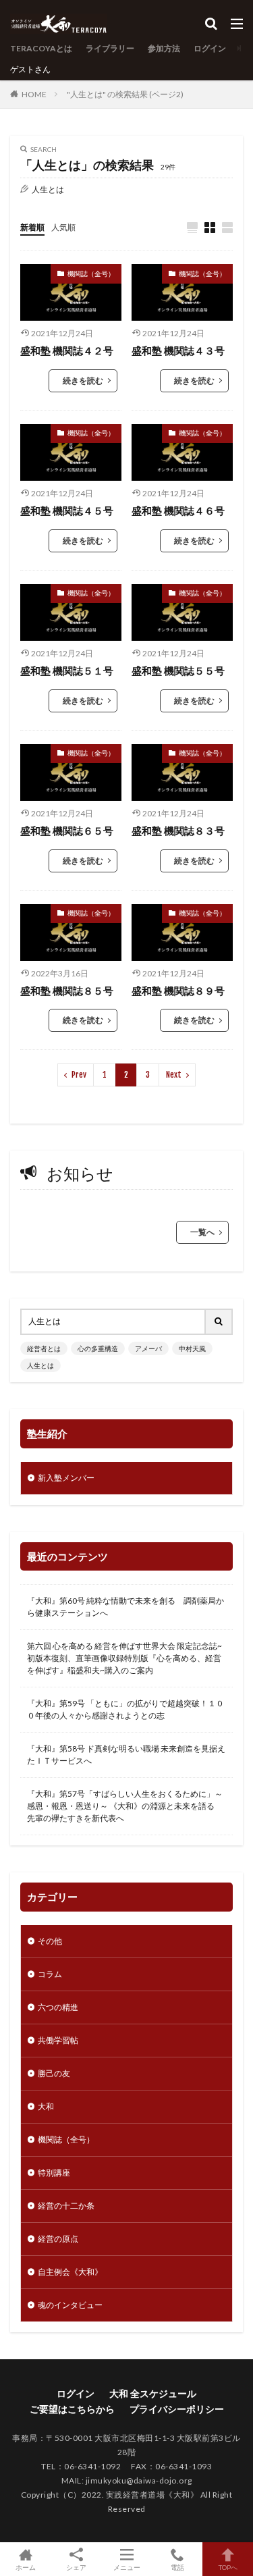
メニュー (127, 2567)
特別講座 (54, 2173)
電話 (177, 2567)
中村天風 (192, 1348)
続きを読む (83, 380)
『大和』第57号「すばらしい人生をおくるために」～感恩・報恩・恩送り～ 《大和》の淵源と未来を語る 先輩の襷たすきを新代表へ (125, 1806)
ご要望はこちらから (72, 2409)
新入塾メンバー (66, 1478)
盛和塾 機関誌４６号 (178, 510)
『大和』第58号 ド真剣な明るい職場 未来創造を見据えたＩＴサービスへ (126, 1755)
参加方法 (164, 48)
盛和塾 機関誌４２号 (67, 350)
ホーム (26, 2567)
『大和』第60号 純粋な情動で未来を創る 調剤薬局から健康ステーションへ (125, 1607)
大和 (46, 2106)
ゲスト (22, 69)
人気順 (63, 227)
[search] (219, 1322)
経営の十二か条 (66, 2206)
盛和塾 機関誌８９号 (178, 991)
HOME (34, 94)
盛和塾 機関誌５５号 (178, 671)
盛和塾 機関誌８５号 (67, 991)
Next (174, 1075)
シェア (76, 2567)
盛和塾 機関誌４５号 (67, 510)
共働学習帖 (58, 2040)
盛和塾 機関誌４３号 (178, 350)
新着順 (32, 227)
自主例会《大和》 (70, 2272)
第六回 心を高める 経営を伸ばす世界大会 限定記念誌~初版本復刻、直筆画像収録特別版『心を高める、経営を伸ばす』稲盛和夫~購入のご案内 (124, 1658)
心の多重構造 (98, 1348)
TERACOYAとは (41, 48)
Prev (79, 1075)
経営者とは (44, 1348)
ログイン (210, 48)
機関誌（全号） (91, 273)
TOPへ (228, 2567)
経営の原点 (58, 2239)
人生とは (40, 1365)
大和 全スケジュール (153, 2393)
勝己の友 (54, 2073)
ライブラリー (110, 48)
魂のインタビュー (70, 2305)
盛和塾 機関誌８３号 (178, 831)
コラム (50, 1974)
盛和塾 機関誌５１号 (67, 671)
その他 (50, 1941)
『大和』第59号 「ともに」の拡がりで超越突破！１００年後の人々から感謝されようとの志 (125, 1709)
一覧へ (202, 1232)
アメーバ (148, 1348)
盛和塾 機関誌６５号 (67, 831)
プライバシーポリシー (177, 2409)
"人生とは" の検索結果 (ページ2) (125, 94)
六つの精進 (58, 2007)
